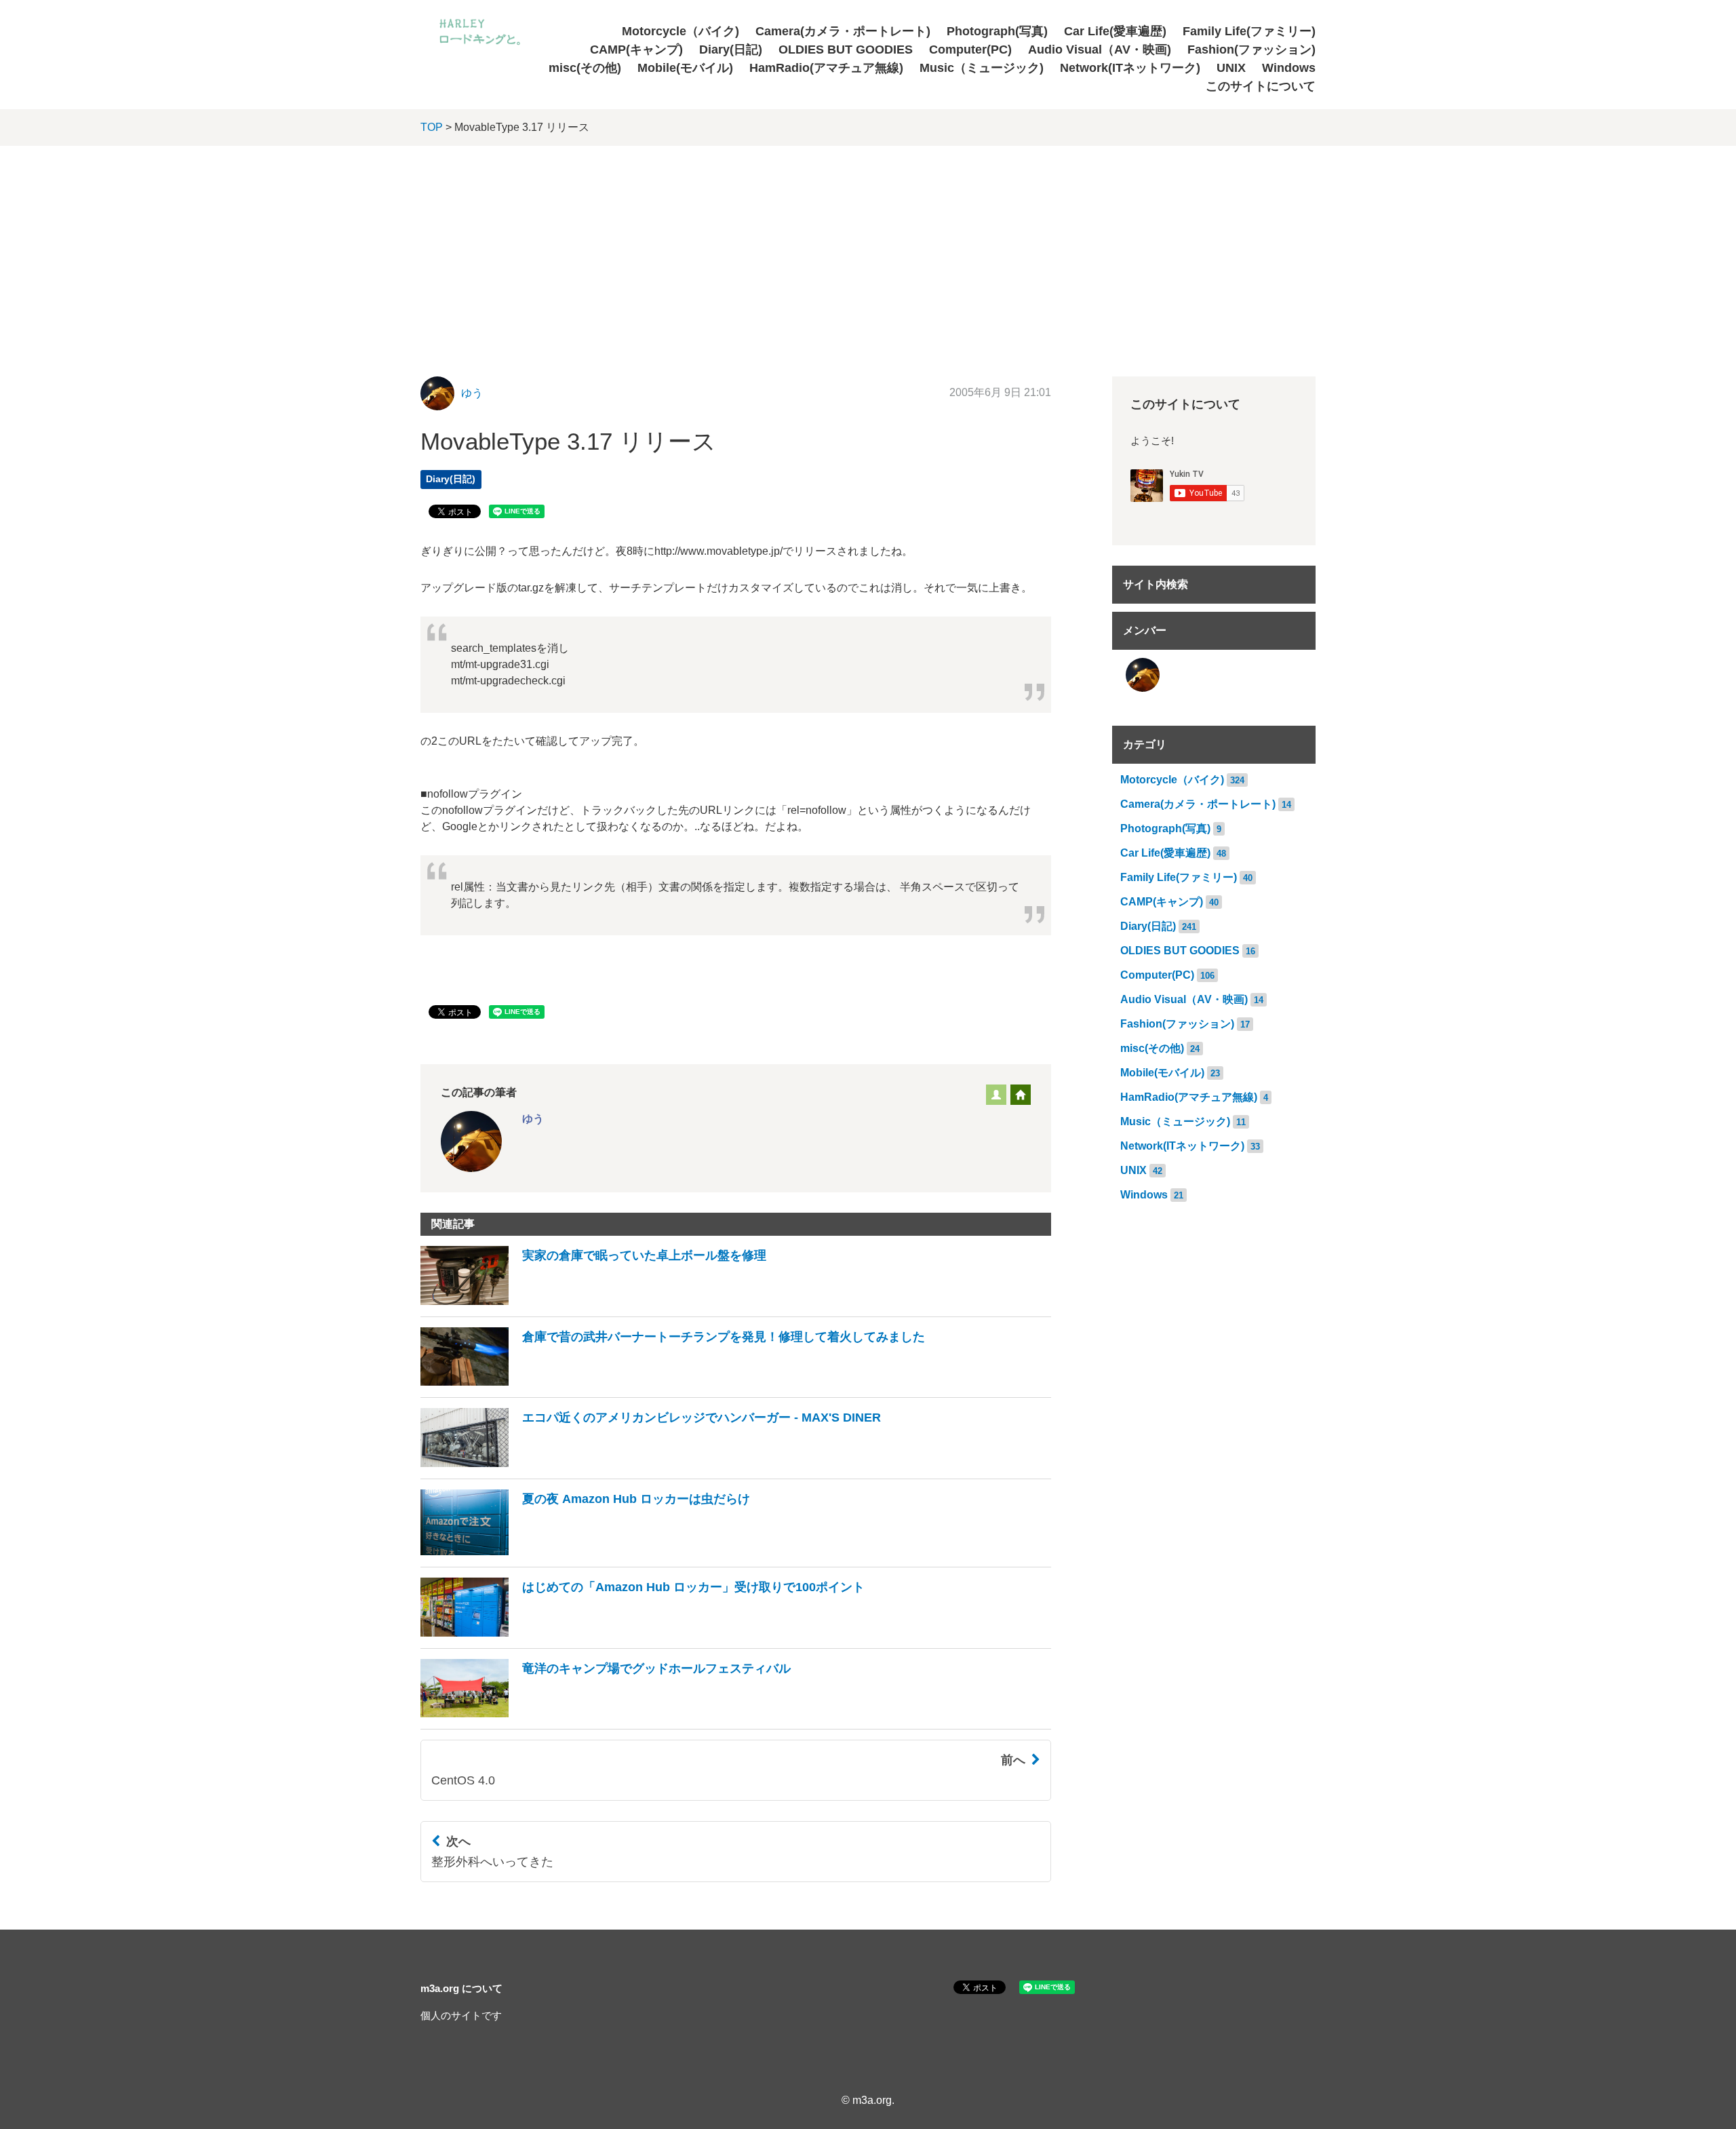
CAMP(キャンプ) (636, 50)
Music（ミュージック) (982, 68)
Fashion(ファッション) (1251, 50)
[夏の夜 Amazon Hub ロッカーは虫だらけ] (585, 1551)
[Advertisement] (868, 248)
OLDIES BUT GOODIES (846, 50)
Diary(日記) (731, 50)
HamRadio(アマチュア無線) (826, 68)
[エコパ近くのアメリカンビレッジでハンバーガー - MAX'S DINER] (651, 1463)
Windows (1289, 68)
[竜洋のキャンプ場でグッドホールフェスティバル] (606, 1714)
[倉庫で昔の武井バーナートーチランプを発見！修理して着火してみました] (673, 1382)
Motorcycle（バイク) (680, 31)
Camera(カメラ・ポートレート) (843, 31)
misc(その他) (585, 68)
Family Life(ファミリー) (1249, 31)
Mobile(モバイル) (685, 68)
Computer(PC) (970, 50)
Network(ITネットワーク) (1130, 68)
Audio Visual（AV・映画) (1100, 50)
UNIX (1231, 68)
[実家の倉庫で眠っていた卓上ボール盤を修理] (593, 1301)
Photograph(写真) (997, 31)
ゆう (472, 393)
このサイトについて (1261, 86)
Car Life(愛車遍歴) (1115, 31)
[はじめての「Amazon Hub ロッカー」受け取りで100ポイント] (643, 1633)
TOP (432, 127)
